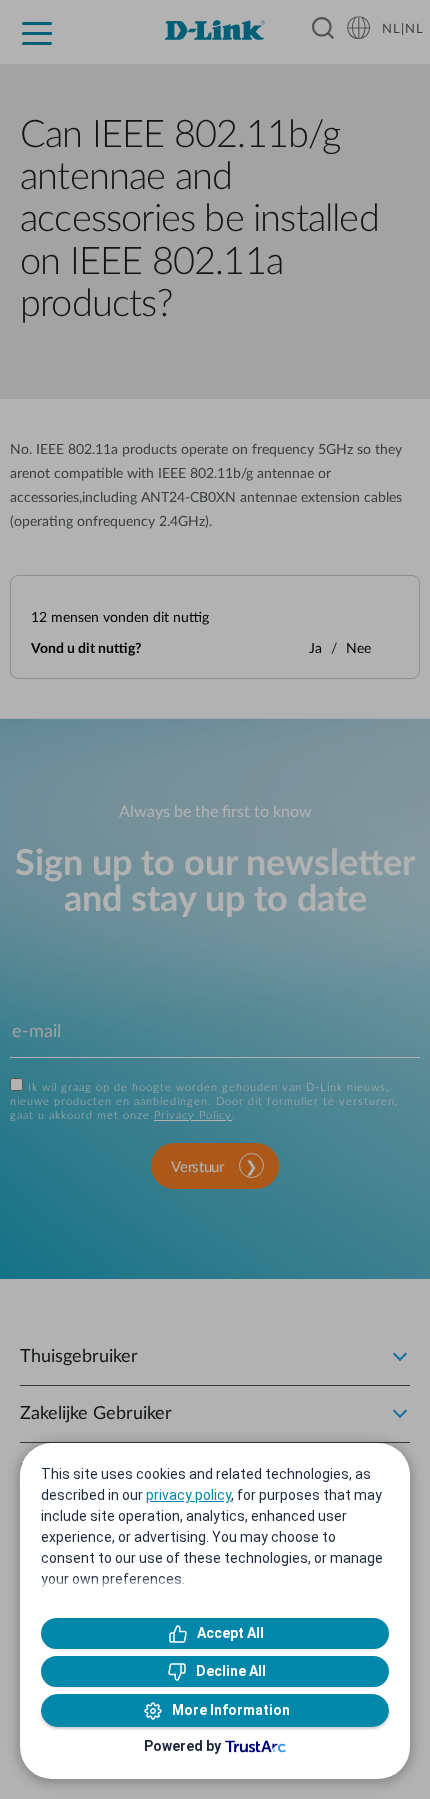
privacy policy (188, 1495)
